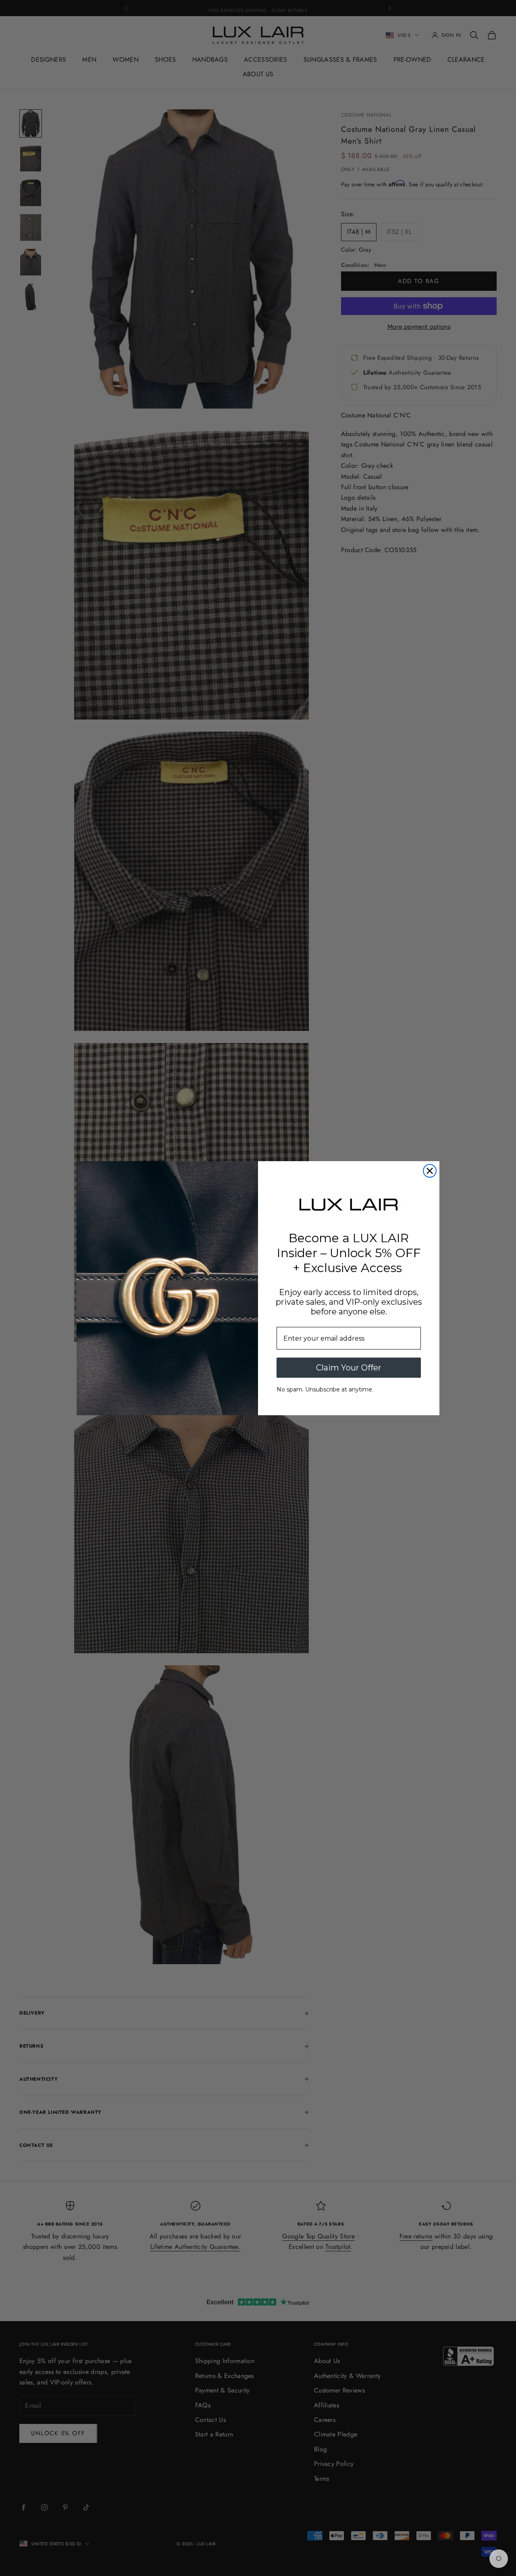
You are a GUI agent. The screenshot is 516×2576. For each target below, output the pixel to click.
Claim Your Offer (349, 1368)
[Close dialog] (430, 1171)
